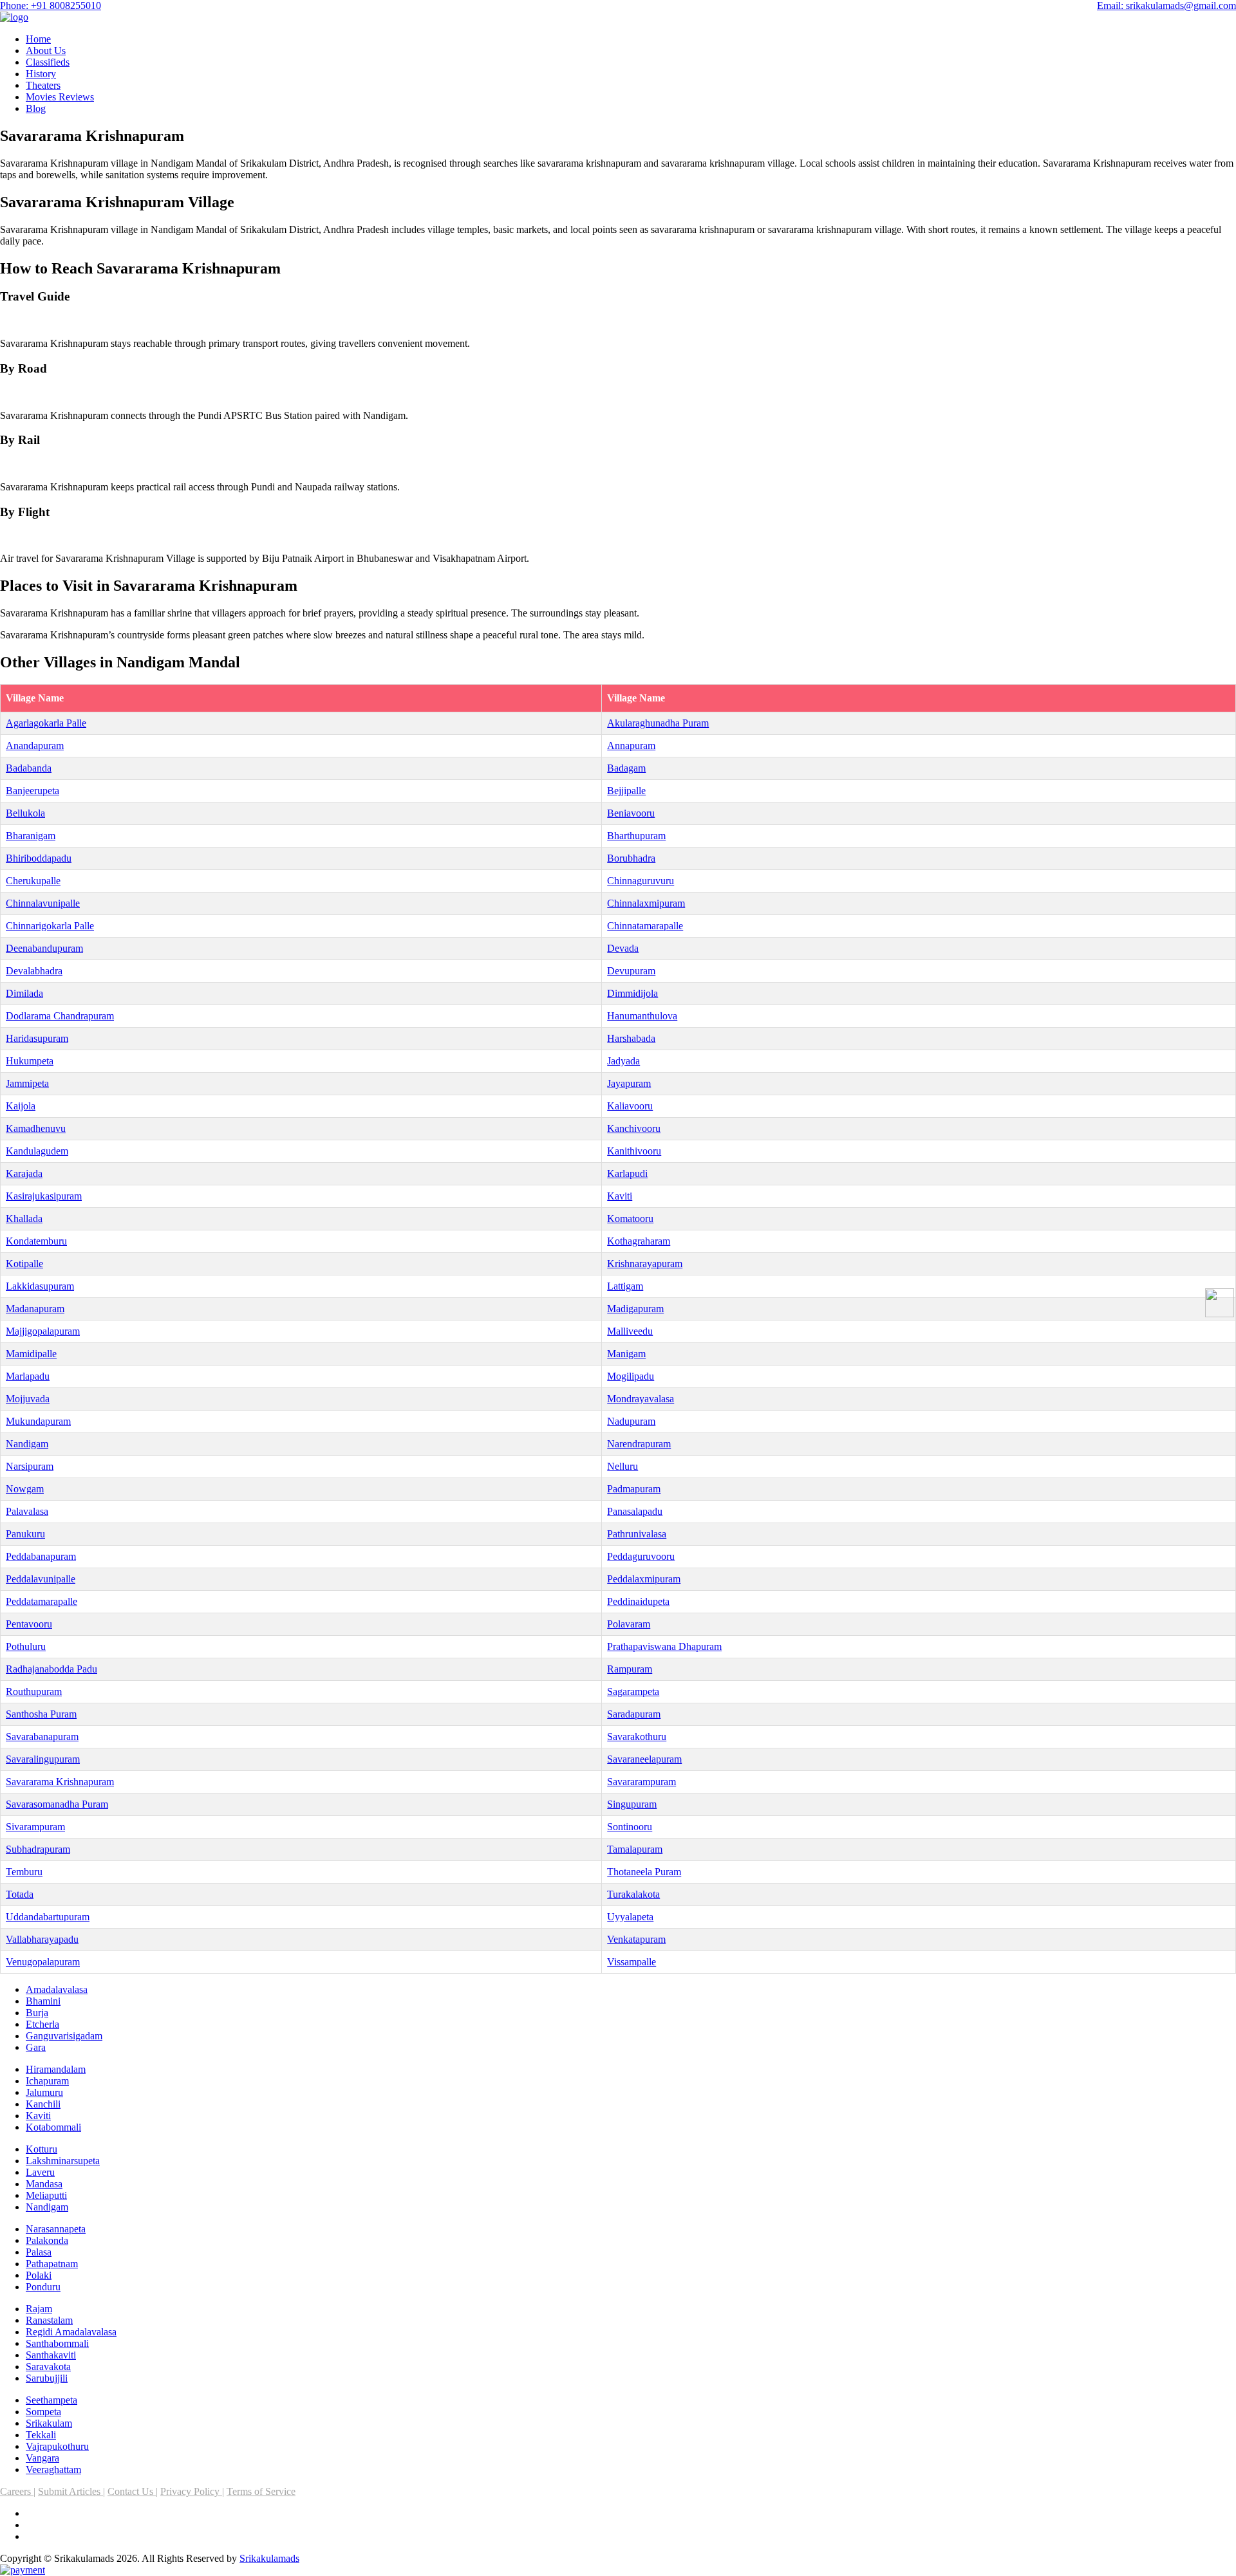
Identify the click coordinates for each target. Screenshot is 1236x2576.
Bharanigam (31, 836)
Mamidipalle (31, 1354)
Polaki (39, 2275)
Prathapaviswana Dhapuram (664, 1646)
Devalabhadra (34, 971)
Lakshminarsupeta (63, 2161)
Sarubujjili (47, 2378)
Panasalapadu (635, 1511)
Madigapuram (635, 1309)
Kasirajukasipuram (44, 1196)
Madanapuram (35, 1309)
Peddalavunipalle (41, 1579)
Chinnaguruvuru (641, 881)
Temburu (24, 1872)
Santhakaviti (51, 2355)
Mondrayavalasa (641, 1399)
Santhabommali (57, 2343)
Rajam (39, 2309)
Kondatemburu (36, 1241)
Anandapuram (35, 746)
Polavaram (629, 1624)
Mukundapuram (38, 1421)
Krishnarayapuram (645, 1264)
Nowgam (25, 1489)
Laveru (40, 2172)
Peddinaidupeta (638, 1601)
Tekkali (41, 2435)
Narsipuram (30, 1466)
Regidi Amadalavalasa (71, 2332)
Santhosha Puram (41, 1714)
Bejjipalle (626, 791)
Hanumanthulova (642, 1016)
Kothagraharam (639, 1241)
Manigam (626, 1354)
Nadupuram (631, 1421)
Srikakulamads (269, 2558)
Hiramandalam (56, 2069)
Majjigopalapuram (43, 1331)
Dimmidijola (632, 993)
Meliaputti (46, 2195)
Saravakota (48, 2367)
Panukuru (25, 1534)
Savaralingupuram (43, 1759)
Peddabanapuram (41, 1556)
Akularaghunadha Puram (658, 723)
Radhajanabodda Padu (51, 1669)
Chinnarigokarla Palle (50, 926)
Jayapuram (629, 1083)
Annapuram (631, 746)
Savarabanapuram (42, 1737)
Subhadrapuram (38, 1849)
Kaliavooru (630, 1106)
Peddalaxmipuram (644, 1579)
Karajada (24, 1173)
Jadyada (623, 1061)
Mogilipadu (631, 1376)
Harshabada (631, 1038)
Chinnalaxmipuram (646, 903)
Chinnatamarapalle (645, 926)
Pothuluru (26, 1646)
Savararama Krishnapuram (60, 1782)
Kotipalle (24, 1264)
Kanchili (43, 2104)
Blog (36, 108)
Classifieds (48, 62)
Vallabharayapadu (42, 1939)
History (41, 74)
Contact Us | (133, 2491)
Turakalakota (633, 1894)
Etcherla (42, 2024)
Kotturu (42, 2149)
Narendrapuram (639, 1444)
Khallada (24, 1219)
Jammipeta (27, 1083)
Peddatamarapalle (42, 1601)
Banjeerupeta (33, 791)
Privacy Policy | (192, 2491)
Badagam (626, 768)
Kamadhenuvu (36, 1128)
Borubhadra (631, 858)
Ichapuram (47, 2081)
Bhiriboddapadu (39, 858)
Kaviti (620, 1196)
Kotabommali (53, 2127)
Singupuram (632, 1804)
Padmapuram (634, 1489)
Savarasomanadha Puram (57, 1804)
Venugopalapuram (43, 1962)
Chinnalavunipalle (43, 903)
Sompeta (43, 2412)
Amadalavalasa (57, 1989)
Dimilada (24, 993)
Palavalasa (27, 1511)
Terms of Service (261, 2491)
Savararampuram (641, 1782)
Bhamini (43, 2001)
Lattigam (625, 1286)
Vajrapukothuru (57, 2446)
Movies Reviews (60, 97)
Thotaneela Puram (644, 1872)
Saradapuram (634, 1714)
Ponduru (43, 2287)
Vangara (42, 2458)
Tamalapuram (635, 1849)
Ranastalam (49, 2320)
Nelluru (623, 1466)
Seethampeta (51, 2400)
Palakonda (47, 2240)
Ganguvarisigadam (64, 2036)
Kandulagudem (37, 1151)
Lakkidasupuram (40, 1286)
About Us (46, 51)
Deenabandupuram (44, 948)
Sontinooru (630, 1827)
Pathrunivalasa (637, 1534)
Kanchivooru (634, 1128)
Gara (36, 2047)
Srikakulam (49, 2423)
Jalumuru (44, 2092)
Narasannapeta (56, 2229)
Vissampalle (632, 1962)
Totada (20, 1894)
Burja (37, 2013)
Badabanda (29, 768)
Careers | (18, 2491)
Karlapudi (627, 1173)
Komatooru (630, 1219)
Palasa (39, 2252)
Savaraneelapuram (644, 1759)
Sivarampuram (35, 1827)
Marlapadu (28, 1376)
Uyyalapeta (630, 1917)
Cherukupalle (33, 881)
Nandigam (27, 1444)
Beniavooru (631, 813)
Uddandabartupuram (48, 1917)
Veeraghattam (53, 2469)
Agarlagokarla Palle (46, 723)
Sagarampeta (633, 1691)
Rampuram (630, 1669)
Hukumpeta (30, 1061)
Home (38, 39)
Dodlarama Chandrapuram (60, 1016)
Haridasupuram (37, 1038)
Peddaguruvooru (641, 1556)
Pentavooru (29, 1624)
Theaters (43, 85)
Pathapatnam (52, 2264)
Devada (623, 948)
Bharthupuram (636, 836)
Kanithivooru (634, 1151)
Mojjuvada (28, 1399)
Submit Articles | (71, 2491)
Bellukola (25, 813)
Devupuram (631, 971)
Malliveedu (630, 1331)
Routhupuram (34, 1691)
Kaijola (21, 1106)
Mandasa (44, 2184)
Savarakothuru (637, 1737)
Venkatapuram (636, 1939)
